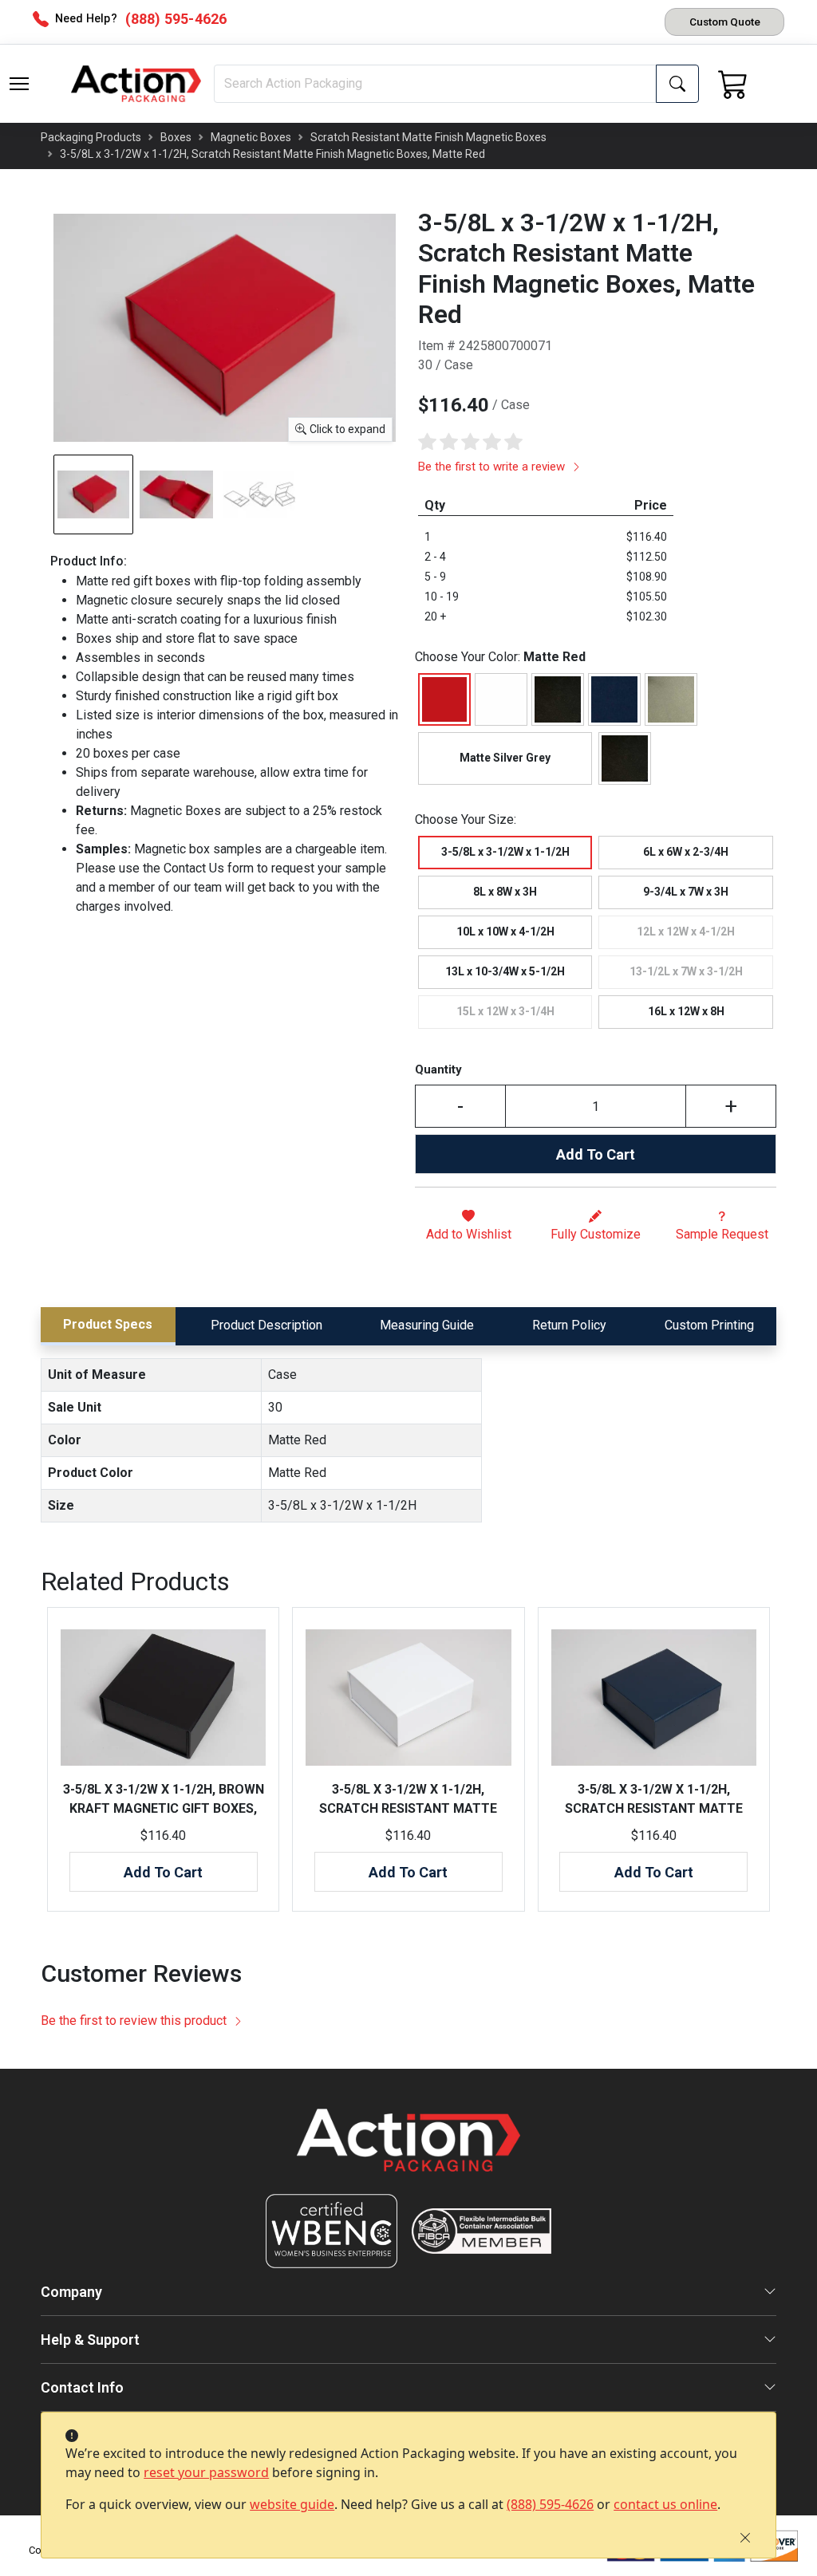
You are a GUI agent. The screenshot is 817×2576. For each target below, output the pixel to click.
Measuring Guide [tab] (427, 1325)
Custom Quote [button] (725, 22)
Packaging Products (91, 137)
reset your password (206, 2472)
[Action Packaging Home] (408, 2151)
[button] (19, 84)
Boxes (176, 137)
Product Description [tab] (266, 1325)
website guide (292, 2504)
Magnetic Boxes (251, 137)
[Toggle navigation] (19, 84)
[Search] (677, 84)
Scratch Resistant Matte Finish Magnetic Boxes (428, 137)
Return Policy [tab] (569, 1325)
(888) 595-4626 (550, 2504)
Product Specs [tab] (108, 1324)
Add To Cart (596, 1154)
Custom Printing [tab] (709, 1325)
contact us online (665, 2504)
